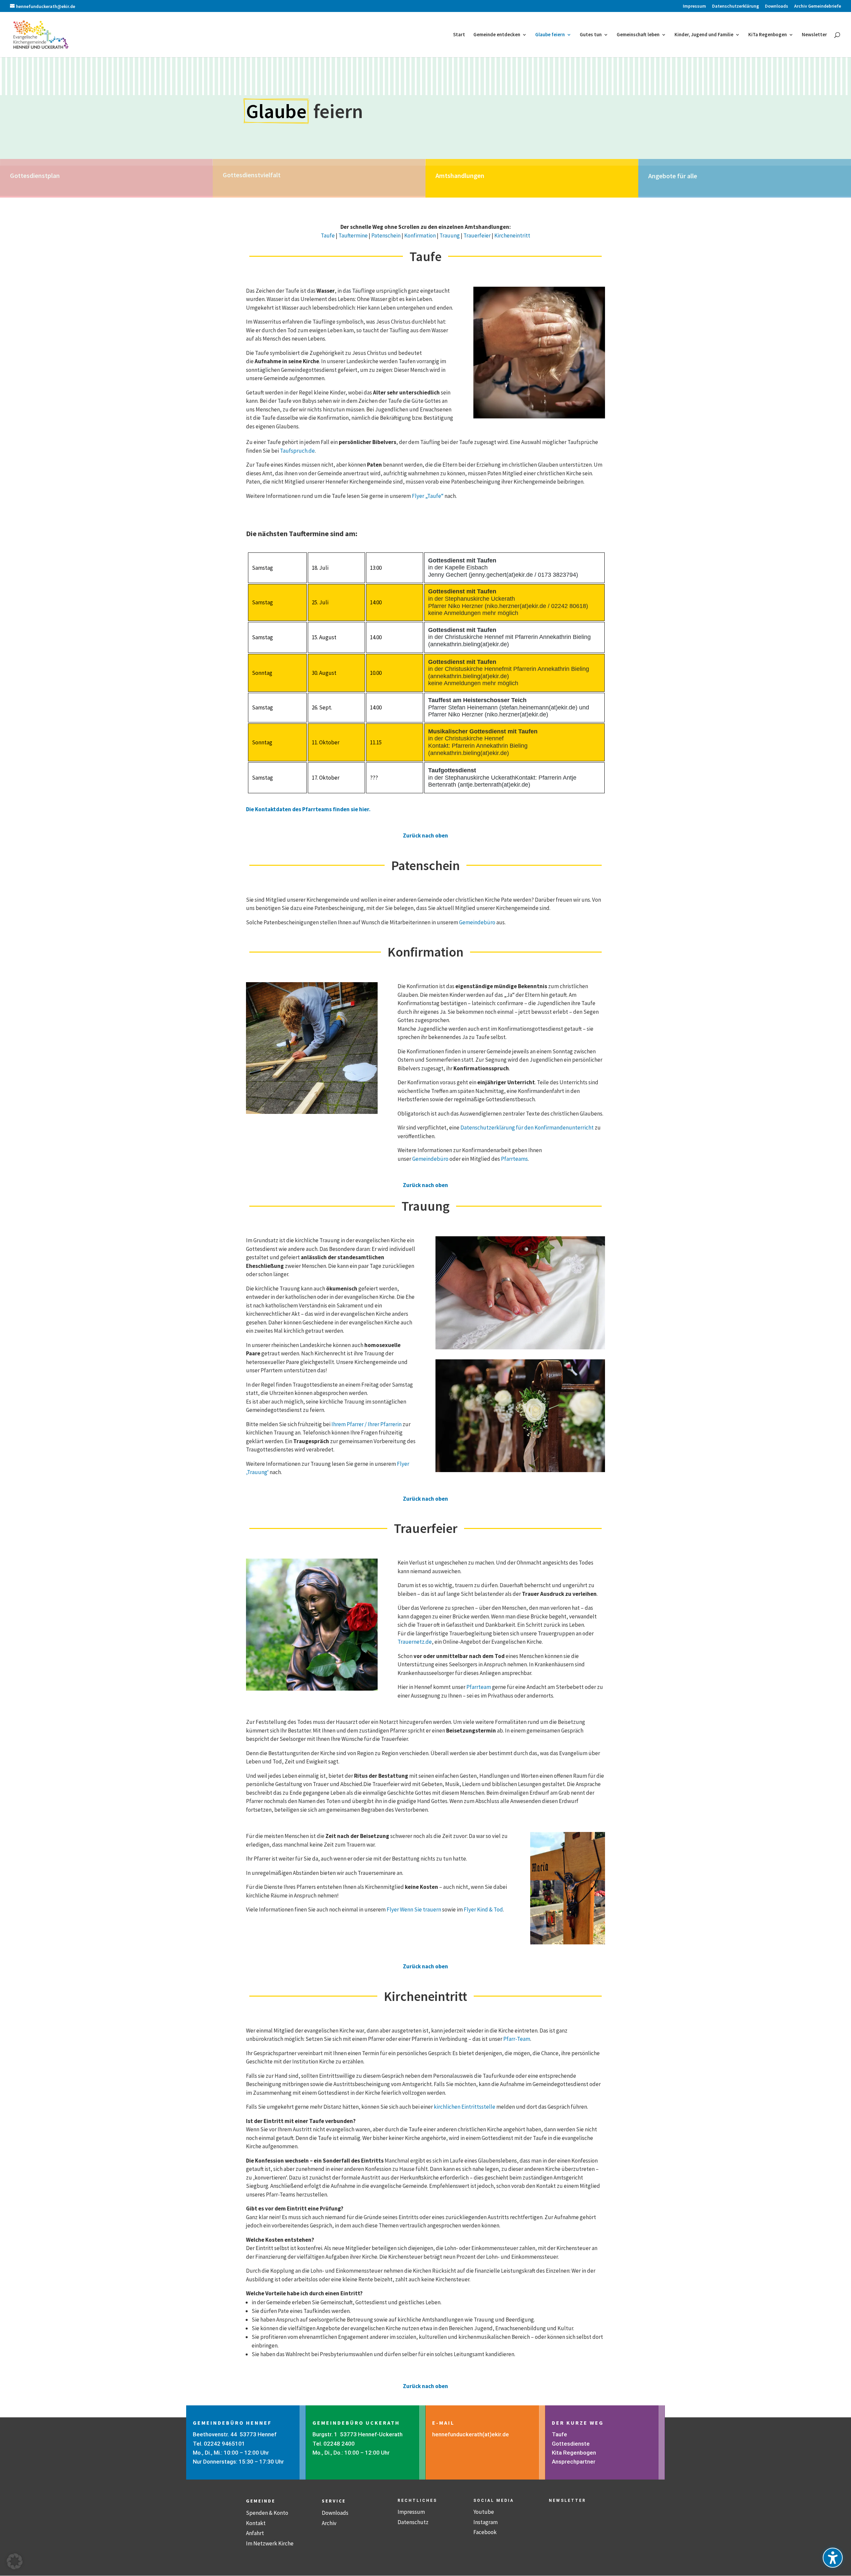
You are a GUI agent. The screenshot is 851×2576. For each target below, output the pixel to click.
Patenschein (386, 235)
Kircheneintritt (512, 235)
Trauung (450, 235)
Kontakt (256, 2523)
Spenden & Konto (267, 2513)
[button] (15, 2561)
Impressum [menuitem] (694, 6)
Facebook (485, 2532)
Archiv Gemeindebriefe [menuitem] (818, 6)
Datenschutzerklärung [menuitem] (735, 6)
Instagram (486, 2522)
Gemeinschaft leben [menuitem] (638, 35)
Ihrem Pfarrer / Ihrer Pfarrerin (366, 1424)
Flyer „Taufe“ (428, 496)
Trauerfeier (477, 235)
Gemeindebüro (477, 922)
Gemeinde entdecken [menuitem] (497, 35)
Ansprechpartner (574, 2462)
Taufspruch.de (297, 451)
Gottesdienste (571, 2444)
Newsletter (567, 2500)
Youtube (484, 2512)
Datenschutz (413, 2522)
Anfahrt (255, 2533)
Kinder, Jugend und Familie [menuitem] (704, 35)
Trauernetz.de (415, 1642)
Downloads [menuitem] (777, 6)
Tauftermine (353, 235)
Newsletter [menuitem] (814, 35)
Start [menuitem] (459, 35)
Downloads (335, 2513)
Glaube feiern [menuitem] (550, 35)
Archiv (329, 2523)
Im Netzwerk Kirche (270, 2543)
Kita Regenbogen (574, 2453)
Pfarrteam (479, 1687)
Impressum (411, 2512)
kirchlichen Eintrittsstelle (465, 2107)
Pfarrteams (514, 1159)
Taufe (328, 235)
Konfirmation (420, 235)
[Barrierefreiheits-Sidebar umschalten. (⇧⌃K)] (833, 2558)
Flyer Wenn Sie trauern (414, 1909)
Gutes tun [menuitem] (591, 35)
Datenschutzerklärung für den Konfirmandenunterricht (527, 1128)
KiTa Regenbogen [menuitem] (768, 35)
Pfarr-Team (517, 2039)
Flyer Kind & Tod (483, 1909)
